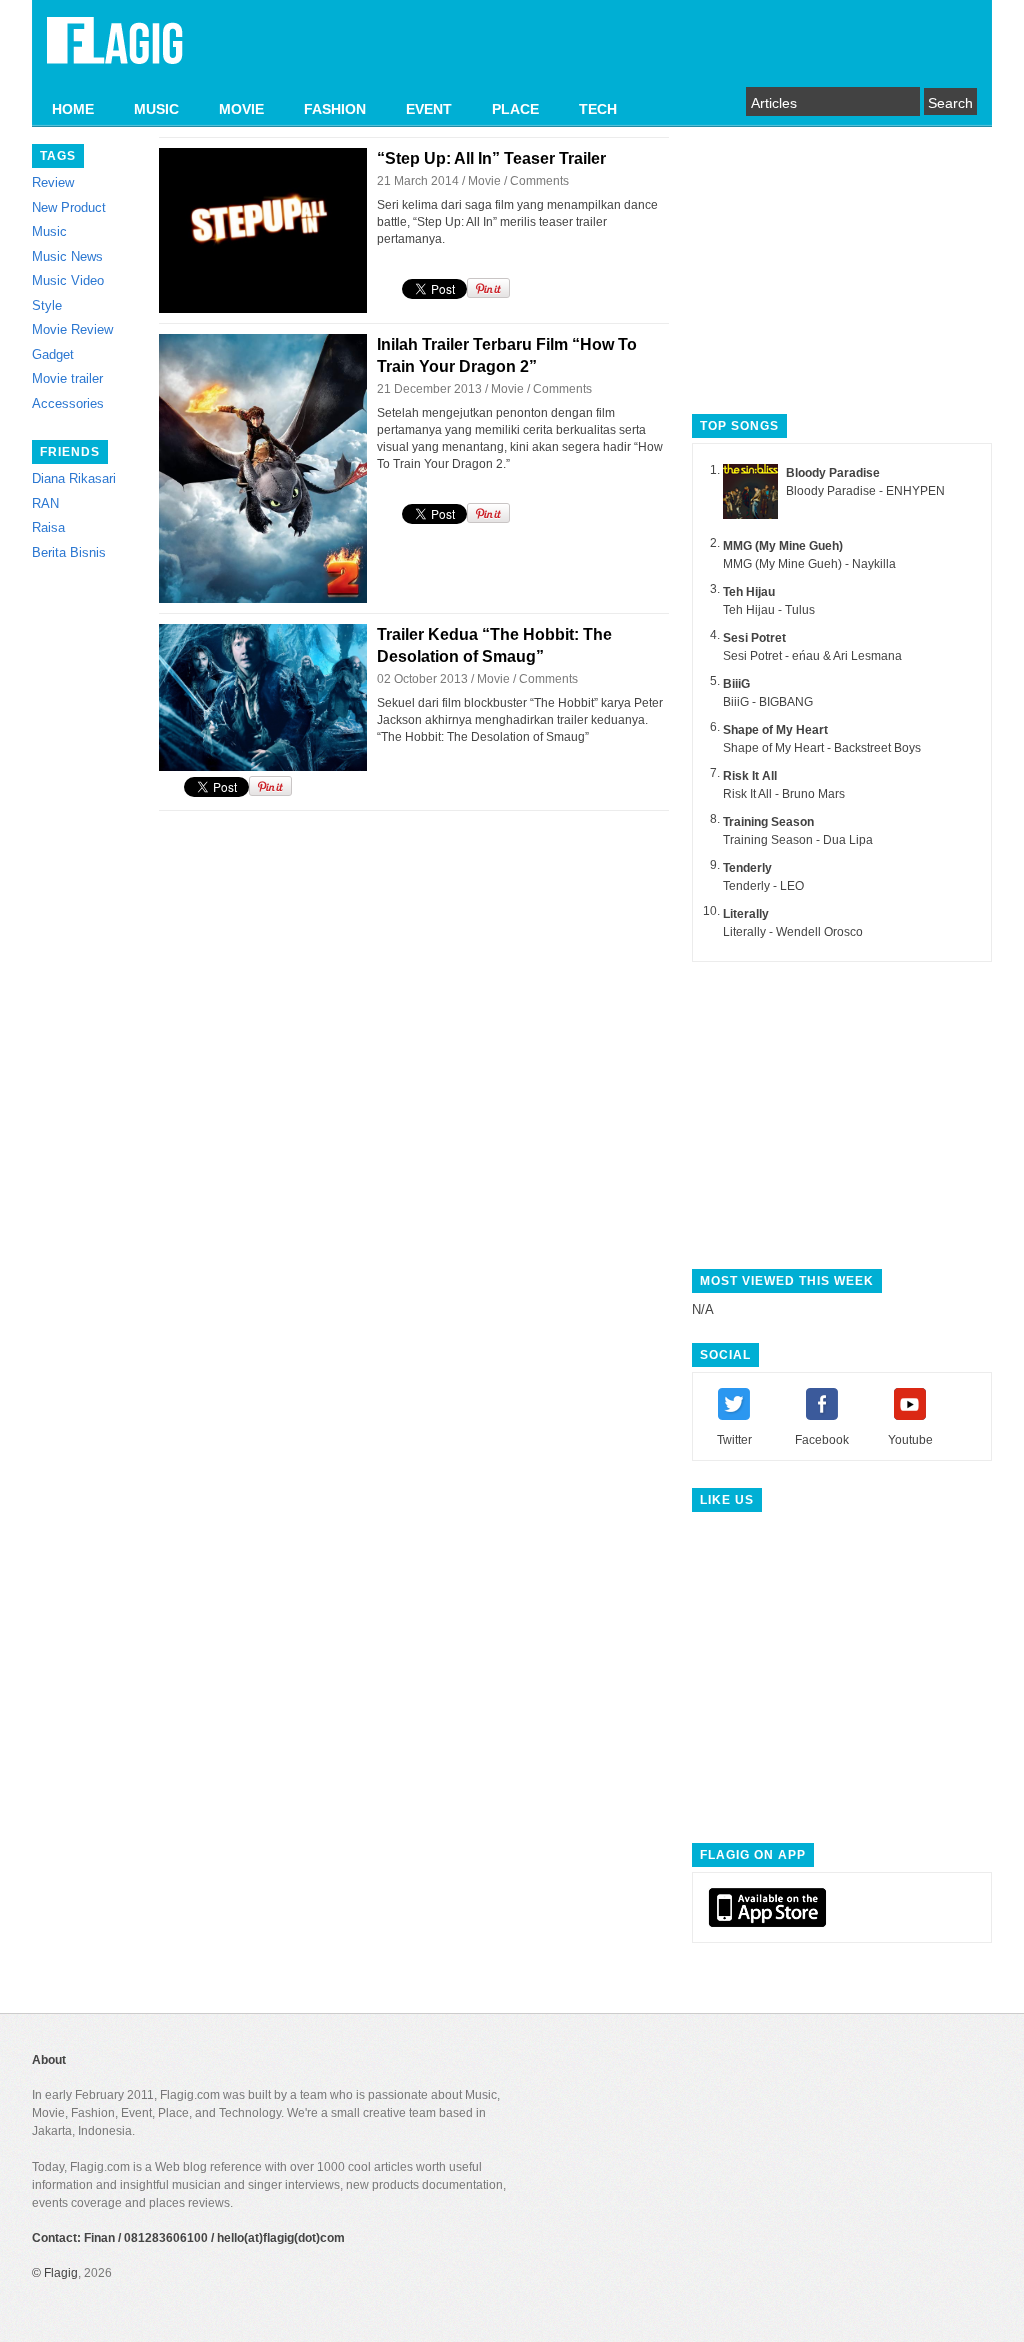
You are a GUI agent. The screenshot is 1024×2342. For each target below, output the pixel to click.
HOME (73, 109)
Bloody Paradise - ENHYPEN (865, 491)
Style (47, 305)
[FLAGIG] (115, 52)
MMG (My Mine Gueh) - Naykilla (809, 564)
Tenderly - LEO (763, 886)
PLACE (515, 109)
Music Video (68, 280)
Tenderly (747, 868)
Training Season (768, 822)
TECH (598, 109)
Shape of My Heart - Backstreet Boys (822, 748)
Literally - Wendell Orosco (793, 932)
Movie (484, 181)
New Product (69, 207)
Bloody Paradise (833, 473)
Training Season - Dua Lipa (798, 840)
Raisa (48, 527)
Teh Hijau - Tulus (769, 610)
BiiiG (736, 684)
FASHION (335, 109)
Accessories (68, 403)
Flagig (61, 2273)
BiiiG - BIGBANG (768, 702)
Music (49, 231)
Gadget (53, 354)
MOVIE (241, 109)
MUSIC (156, 109)
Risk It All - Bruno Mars (784, 794)
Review (53, 182)
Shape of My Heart (775, 730)
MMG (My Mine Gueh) (783, 546)
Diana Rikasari (74, 478)
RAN (45, 503)
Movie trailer (67, 378)
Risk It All (750, 776)
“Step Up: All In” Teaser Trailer (491, 158)
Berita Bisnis (69, 552)
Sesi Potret (754, 638)
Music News (67, 256)
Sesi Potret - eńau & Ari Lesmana (812, 656)
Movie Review (72, 329)
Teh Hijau (749, 592)
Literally (746, 914)
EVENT (429, 109)
